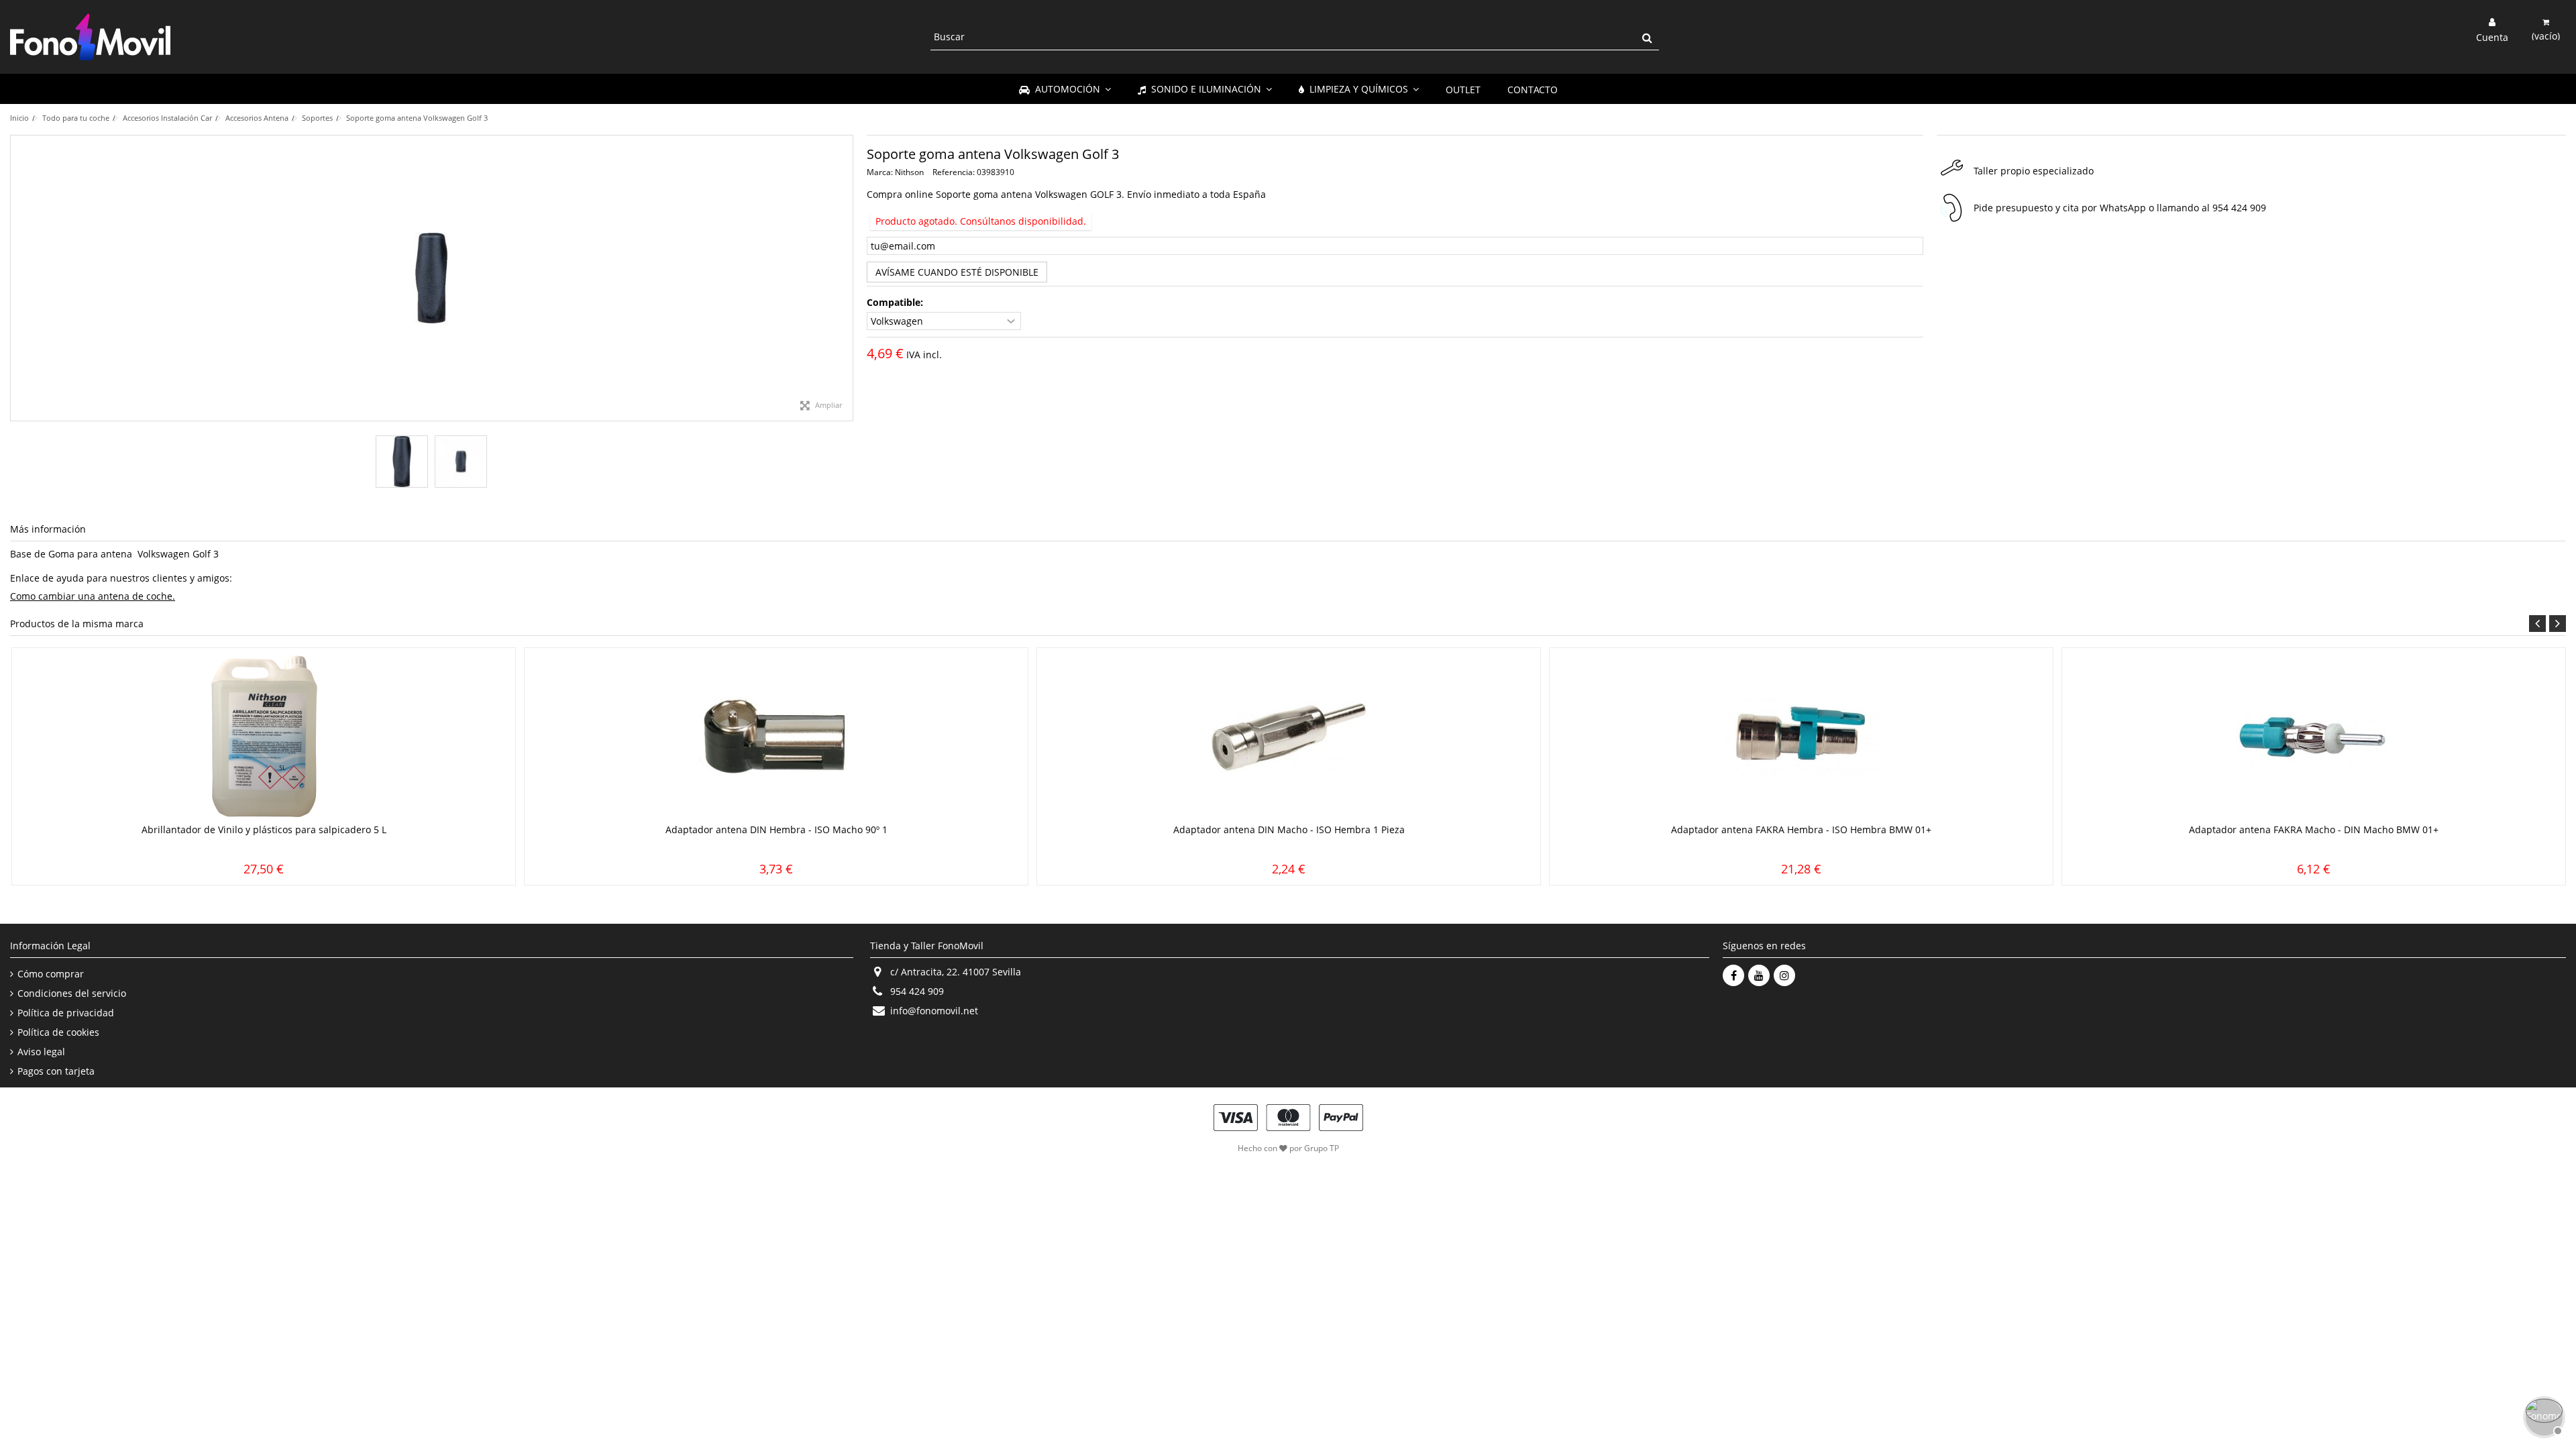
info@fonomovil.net (934, 1011)
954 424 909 (2239, 208)
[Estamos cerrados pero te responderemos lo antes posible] (2542, 1415)
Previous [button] (2537, 624)
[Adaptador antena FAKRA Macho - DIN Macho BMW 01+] (2314, 737)
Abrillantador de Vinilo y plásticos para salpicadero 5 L (264, 829)
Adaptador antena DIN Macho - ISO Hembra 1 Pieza (1289, 829)
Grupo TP (1322, 1148)
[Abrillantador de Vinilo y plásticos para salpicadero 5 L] (264, 737)
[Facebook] (1733, 975)
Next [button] (2558, 624)
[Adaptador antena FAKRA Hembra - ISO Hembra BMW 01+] (1801, 737)
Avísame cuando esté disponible (957, 272)
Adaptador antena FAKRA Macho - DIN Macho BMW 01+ (2314, 829)
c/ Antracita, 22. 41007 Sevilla (956, 972)
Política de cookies (58, 1032)
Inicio (19, 118)
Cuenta (2492, 36)
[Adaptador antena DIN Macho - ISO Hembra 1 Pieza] (1289, 737)
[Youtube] (1759, 975)
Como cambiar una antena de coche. (93, 596)
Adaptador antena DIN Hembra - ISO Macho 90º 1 (776, 829)
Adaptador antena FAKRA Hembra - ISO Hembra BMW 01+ (1801, 829)
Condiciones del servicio (72, 994)
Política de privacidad (66, 1013)
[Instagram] (1784, 975)
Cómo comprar (51, 974)
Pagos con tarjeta (56, 1071)
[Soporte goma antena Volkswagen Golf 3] (402, 462)
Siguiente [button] (846, 278)
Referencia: (954, 172)
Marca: (880, 172)
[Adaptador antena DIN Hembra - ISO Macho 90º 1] (776, 737)
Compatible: (896, 303)
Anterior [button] (17, 278)
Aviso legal (41, 1052)
